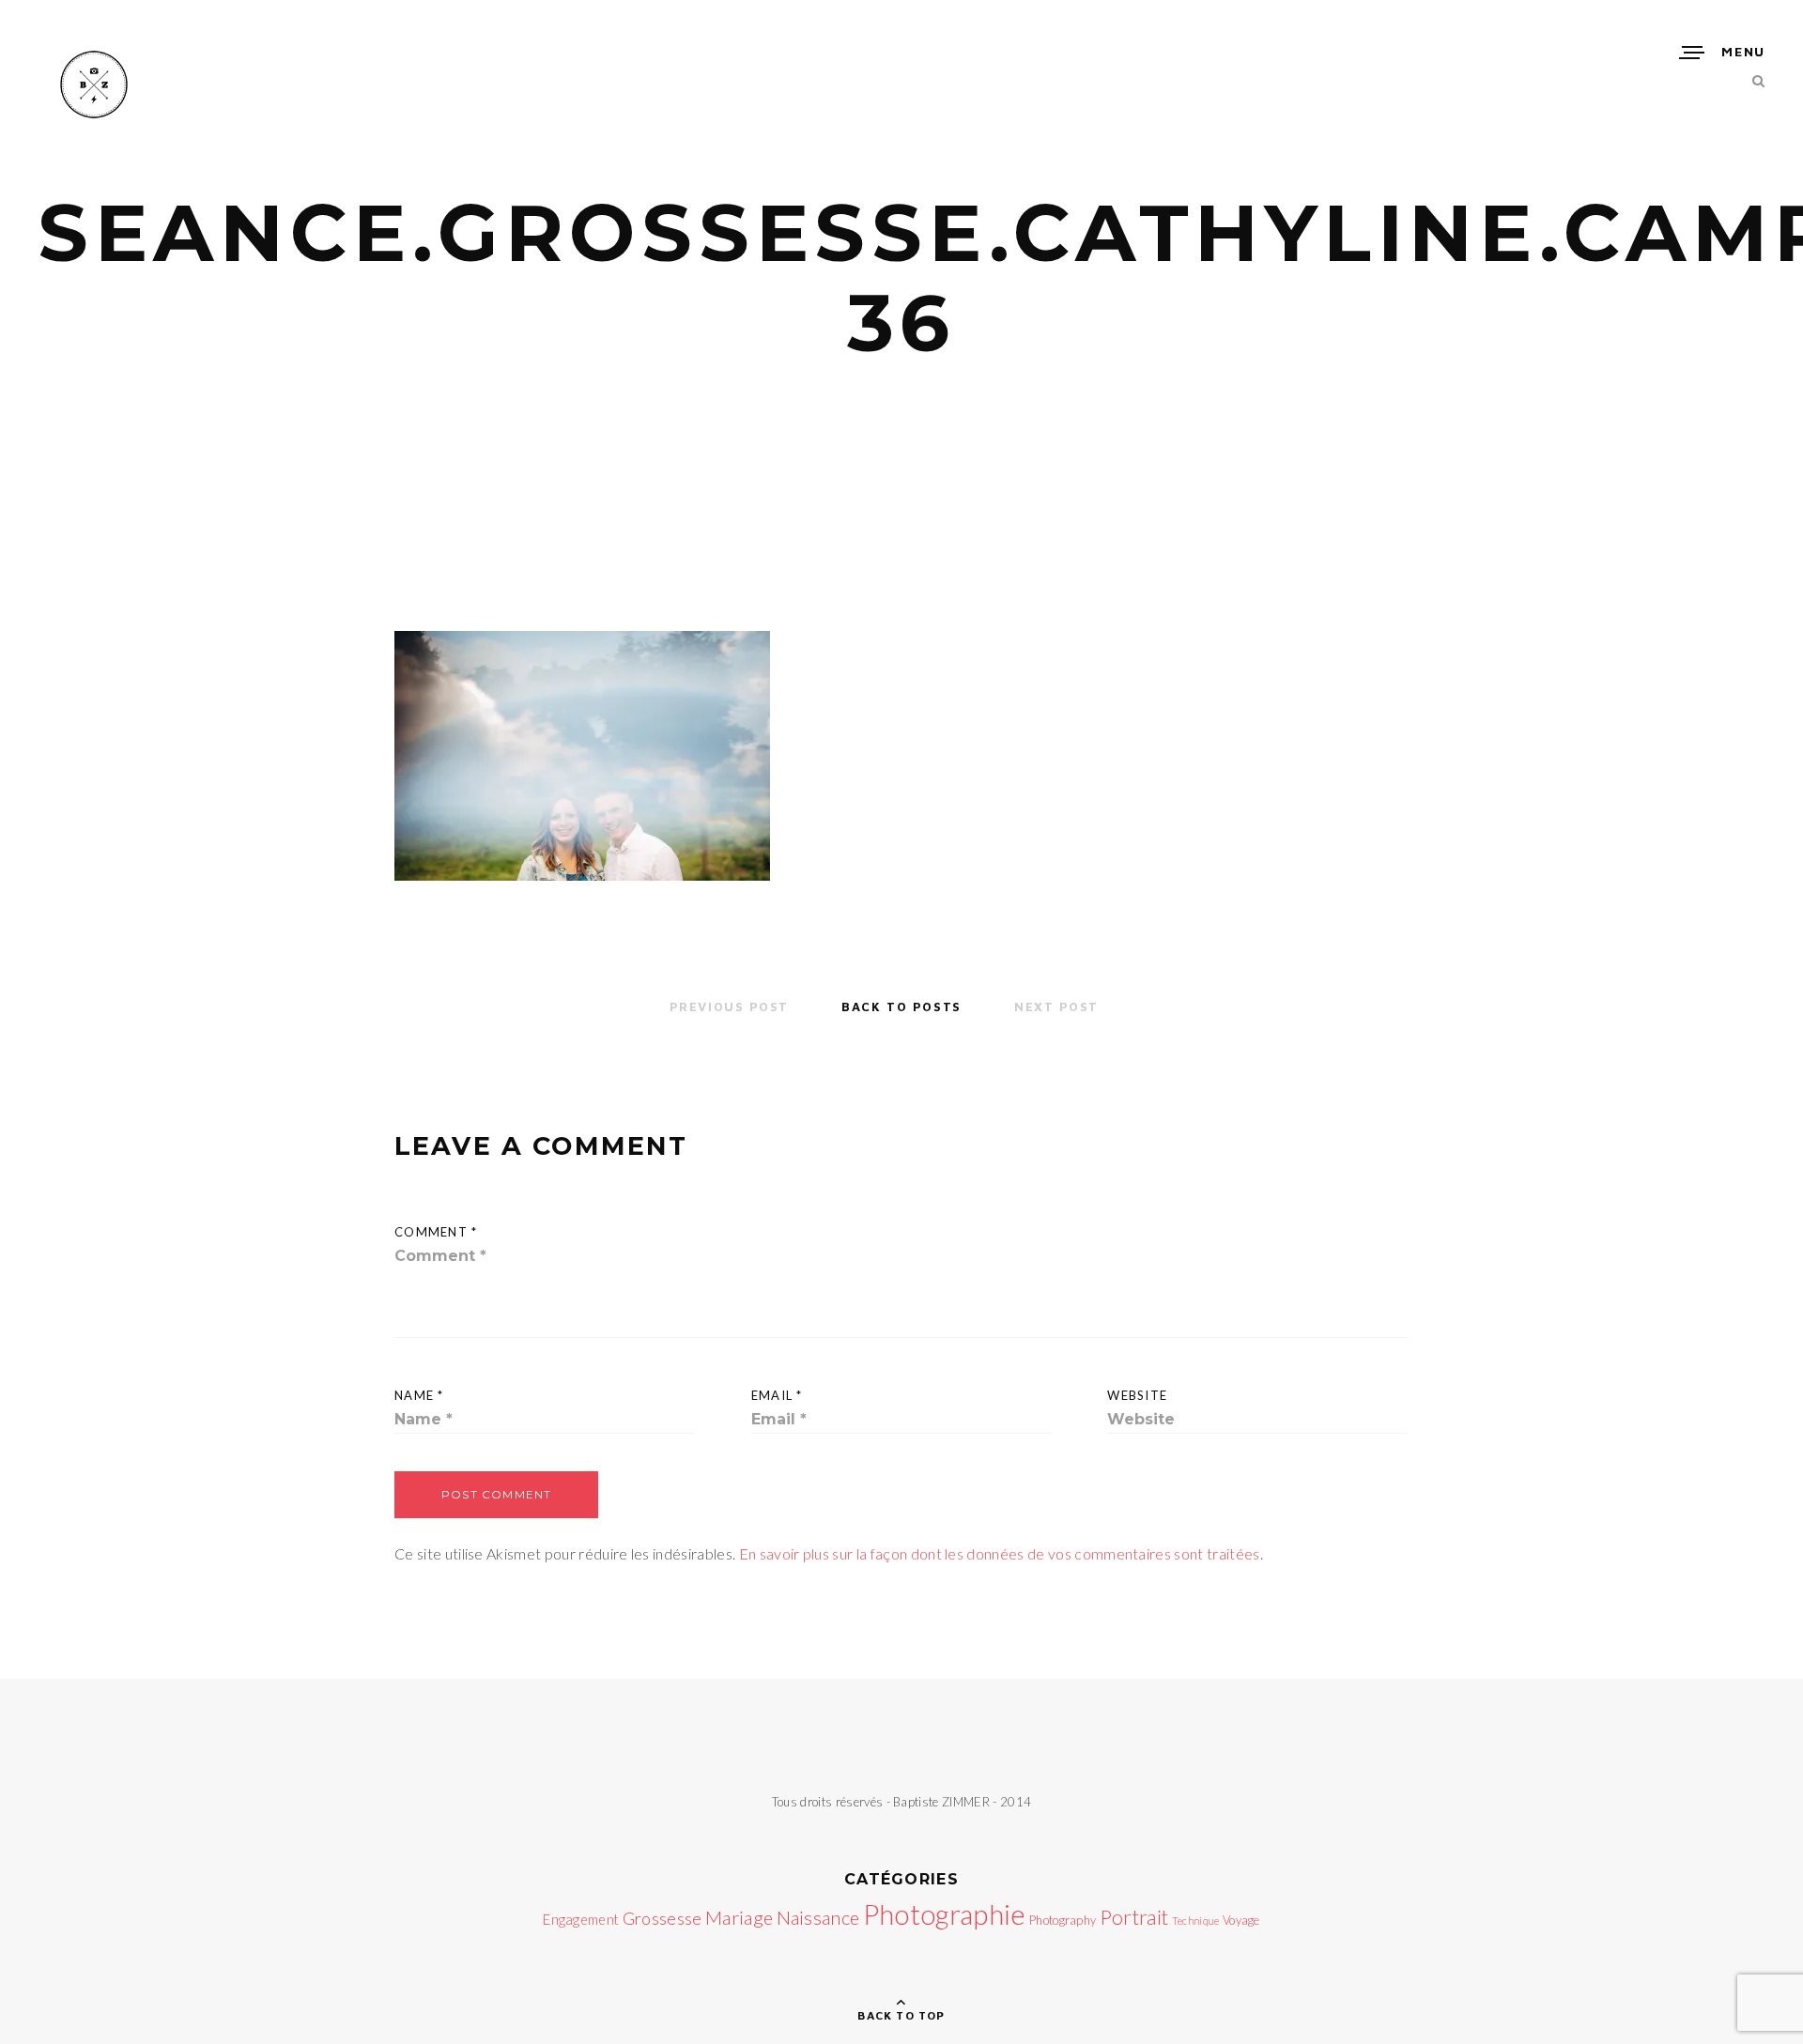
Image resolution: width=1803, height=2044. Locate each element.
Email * (777, 1395)
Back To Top (901, 2015)
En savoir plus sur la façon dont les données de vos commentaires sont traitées (1000, 1553)
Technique (1196, 1921)
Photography (1063, 1920)
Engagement (581, 1920)
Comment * (436, 1232)
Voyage (1241, 1920)
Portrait (1134, 1917)
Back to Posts (901, 1007)
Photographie (945, 1914)
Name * (419, 1395)
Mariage (739, 1917)
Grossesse (663, 1918)
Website (1137, 1395)
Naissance (818, 1917)
